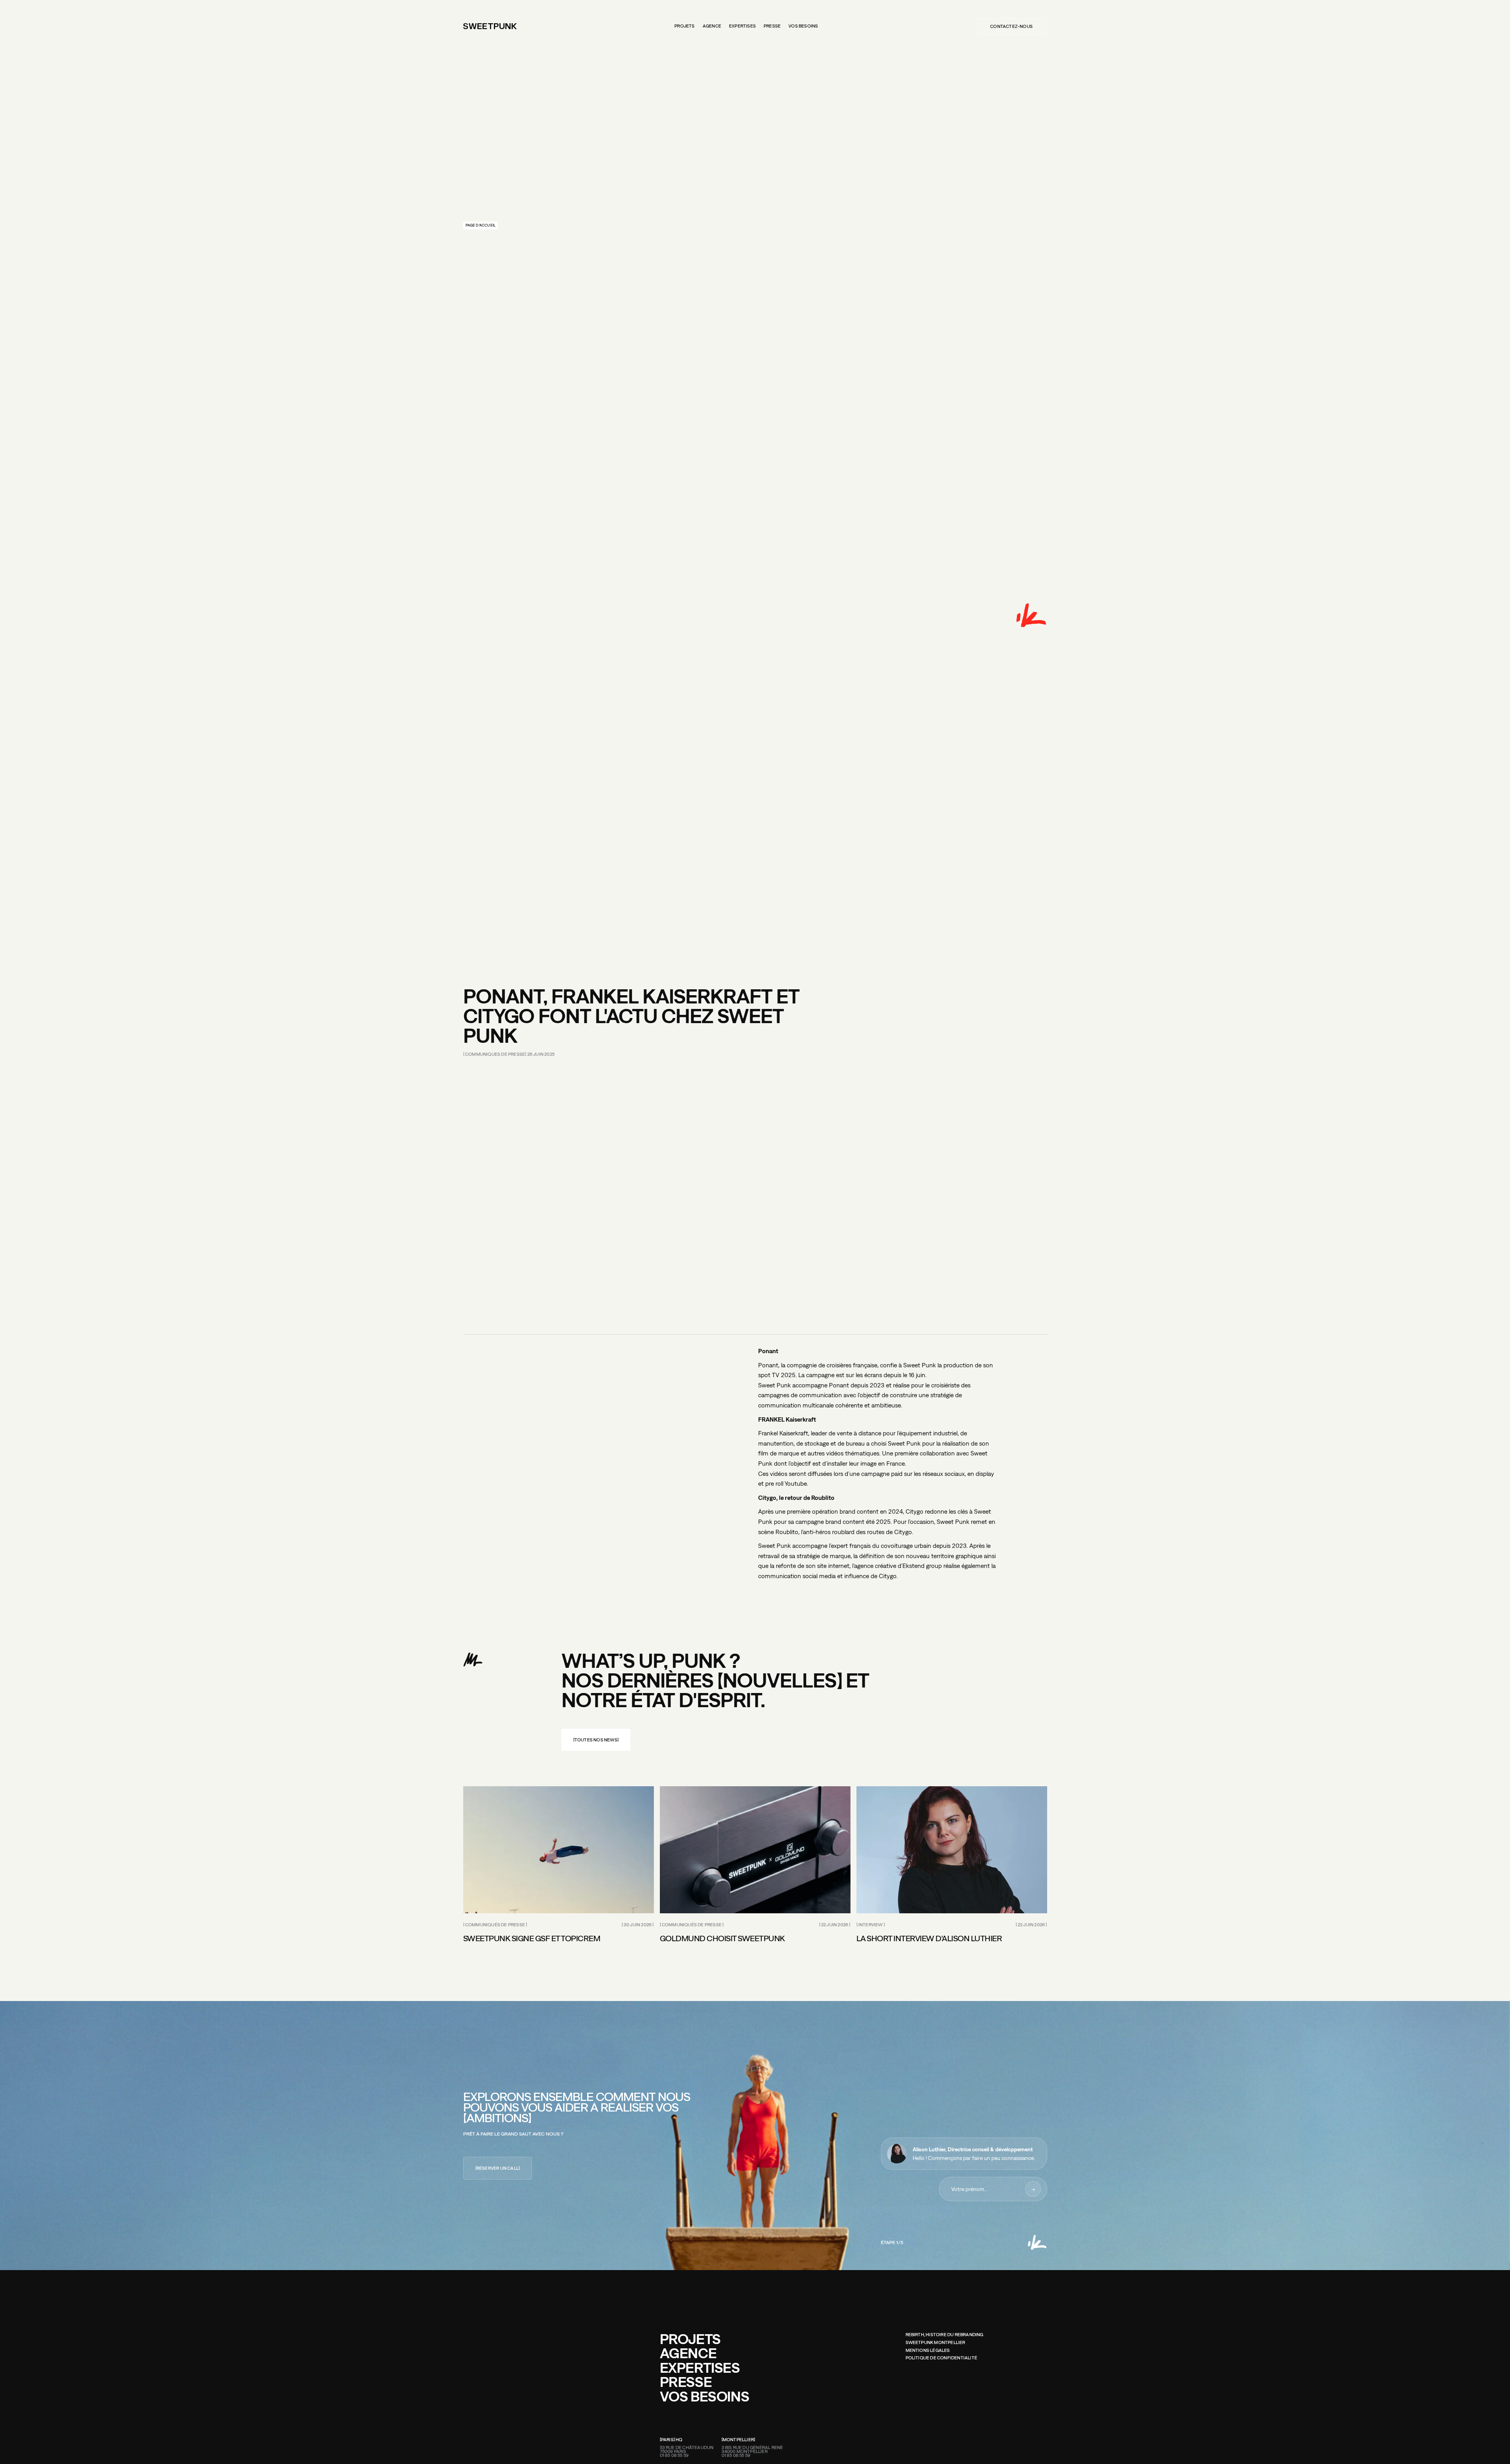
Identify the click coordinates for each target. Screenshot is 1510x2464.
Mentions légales (928, 2351)
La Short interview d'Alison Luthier (929, 1938)
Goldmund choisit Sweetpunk (722, 1938)
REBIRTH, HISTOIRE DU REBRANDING (945, 2335)
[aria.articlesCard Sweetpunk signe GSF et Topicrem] (559, 1850)
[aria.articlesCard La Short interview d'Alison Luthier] (952, 1850)
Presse (772, 26)
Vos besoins (803, 26)
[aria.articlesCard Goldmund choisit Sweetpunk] (755, 1850)
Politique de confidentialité (942, 2358)
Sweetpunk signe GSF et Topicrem (532, 1938)
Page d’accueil (481, 225)
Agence (712, 26)
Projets (684, 26)
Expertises (742, 26)
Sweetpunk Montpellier (935, 2343)
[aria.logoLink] (490, 26)
